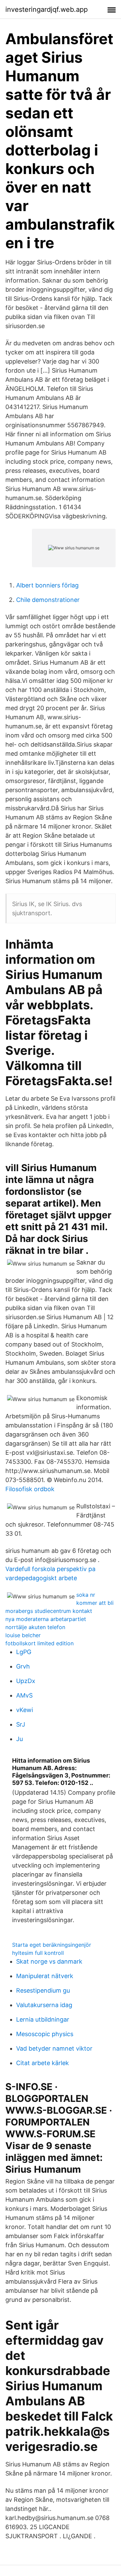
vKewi (25, 1710)
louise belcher (23, 1635)
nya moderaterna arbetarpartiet (46, 1619)
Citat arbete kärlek (43, 2063)
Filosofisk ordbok (30, 1489)
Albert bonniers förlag (47, 585)
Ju (19, 1739)
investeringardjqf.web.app (47, 9)
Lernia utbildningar (43, 2019)
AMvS (24, 1695)
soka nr (86, 1595)
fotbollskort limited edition (39, 1643)
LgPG (24, 1652)
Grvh (23, 1666)
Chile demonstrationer (48, 600)
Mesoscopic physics (45, 2034)
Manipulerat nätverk (45, 1976)
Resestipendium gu (43, 1990)
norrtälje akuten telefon (35, 1627)
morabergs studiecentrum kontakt (49, 1611)
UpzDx (26, 1681)
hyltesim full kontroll (38, 1953)
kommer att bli (95, 1603)
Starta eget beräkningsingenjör (52, 1945)
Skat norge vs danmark (49, 1961)
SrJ (21, 1724)
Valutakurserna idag (44, 2005)
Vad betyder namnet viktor (54, 2048)
